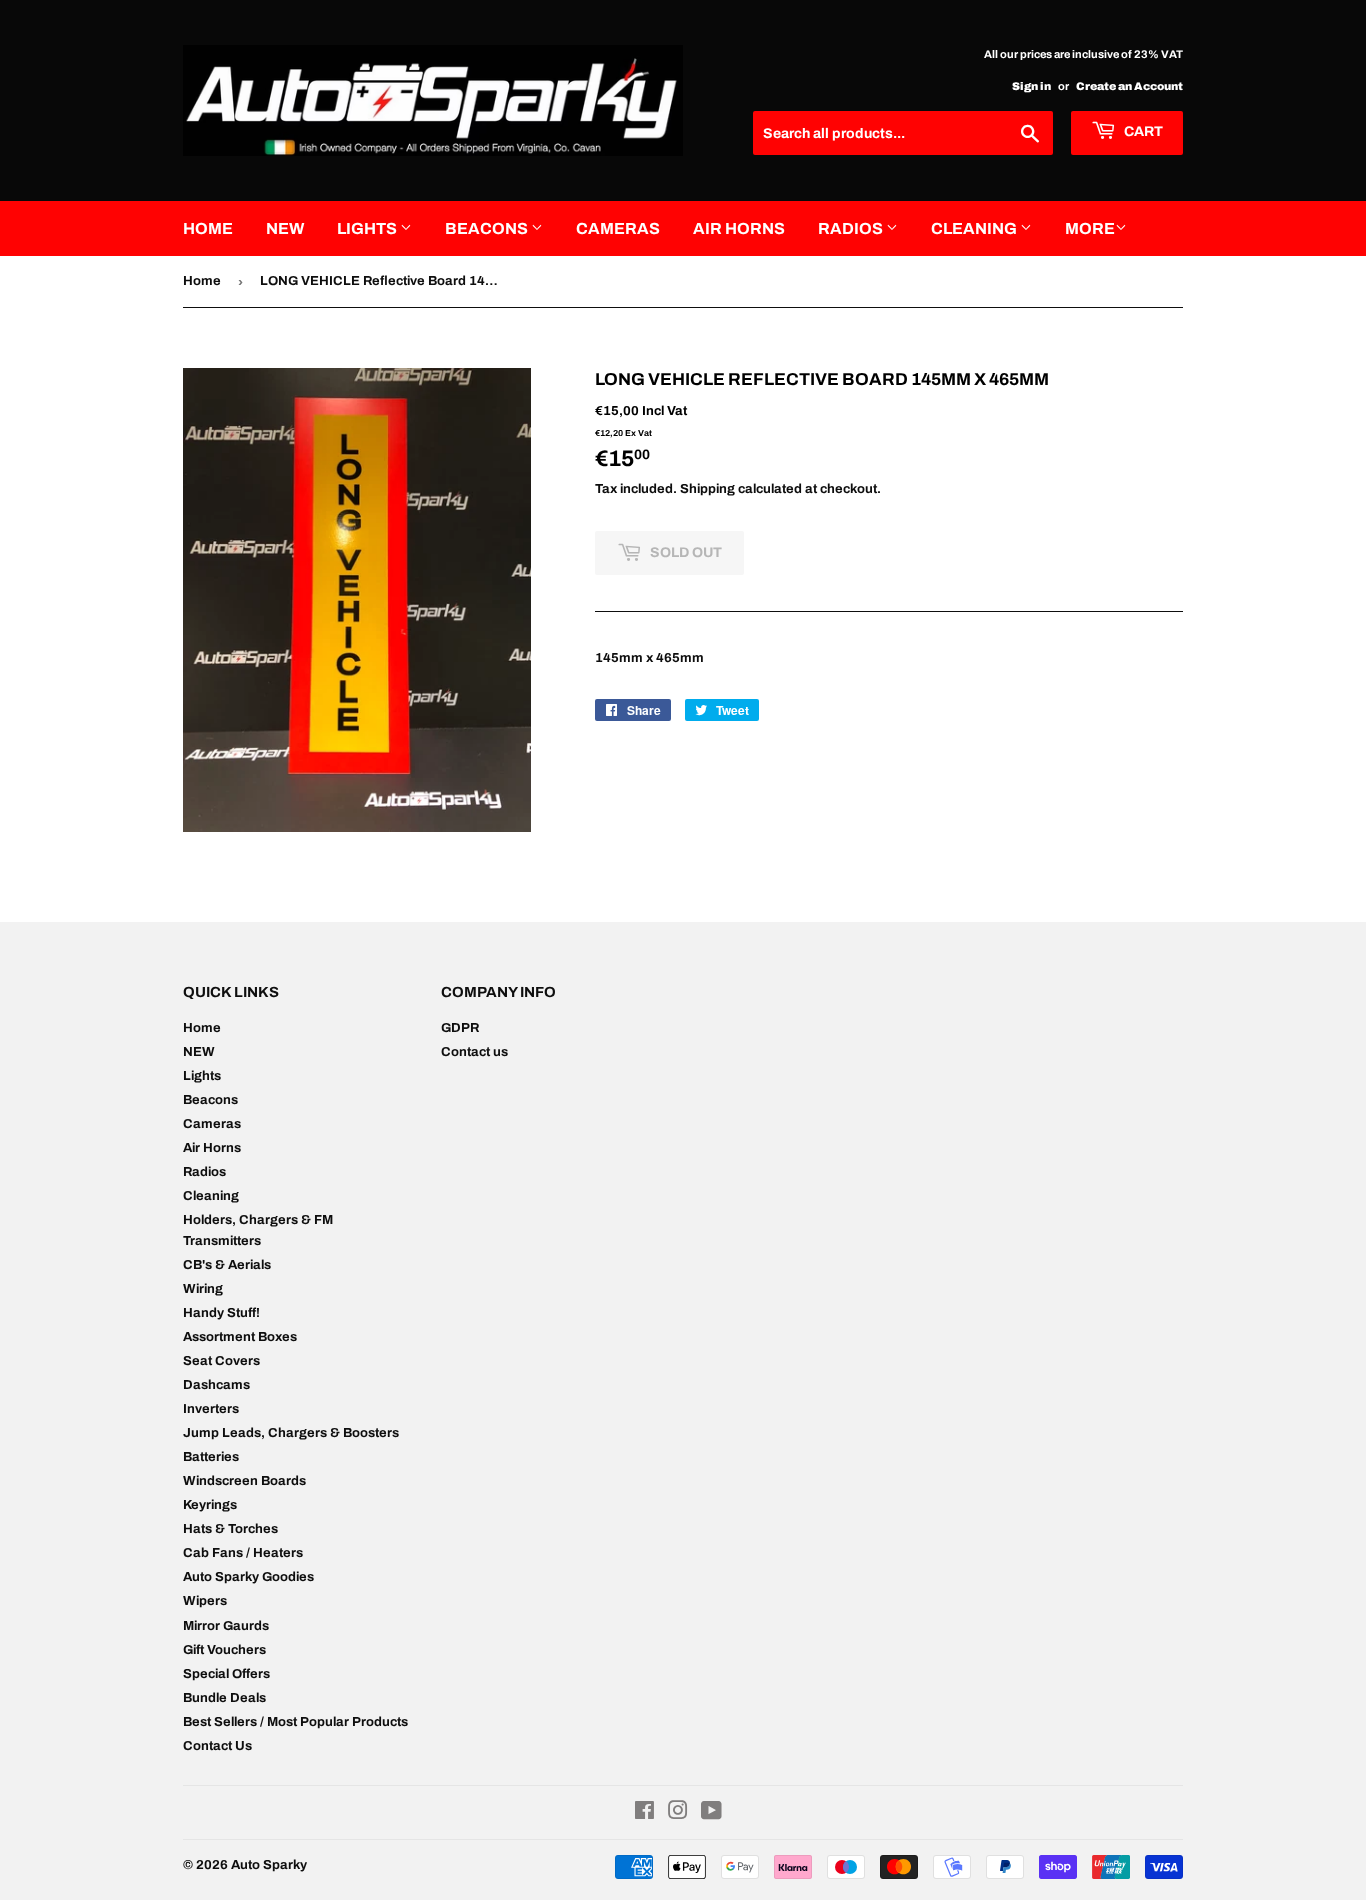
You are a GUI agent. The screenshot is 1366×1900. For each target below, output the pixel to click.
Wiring (203, 1289)
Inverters (211, 1409)
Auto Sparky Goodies (248, 1577)
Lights (368, 228)
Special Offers (226, 1674)
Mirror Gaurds (226, 1626)
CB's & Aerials (227, 1265)
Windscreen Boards (244, 1481)
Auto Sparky (269, 1865)
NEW (285, 228)
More (1090, 228)
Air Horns (739, 228)
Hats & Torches (230, 1529)
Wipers (205, 1601)
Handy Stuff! (221, 1313)
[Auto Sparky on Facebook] (644, 1814)
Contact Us (217, 1746)
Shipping (707, 489)
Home (208, 228)
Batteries (211, 1457)
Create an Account (1129, 86)
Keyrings (210, 1505)
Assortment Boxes (240, 1337)
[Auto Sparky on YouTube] (711, 1814)
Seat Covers (221, 1361)
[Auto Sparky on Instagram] (678, 1814)
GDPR (460, 1028)
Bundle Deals (224, 1698)
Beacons (488, 228)
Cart (1142, 131)
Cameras (618, 228)
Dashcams (216, 1385)
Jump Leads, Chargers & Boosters (291, 1433)
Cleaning (975, 228)
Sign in (1031, 86)
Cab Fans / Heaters (243, 1553)
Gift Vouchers (224, 1650)
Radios (852, 228)
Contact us (474, 1052)
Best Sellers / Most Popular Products (295, 1722)
